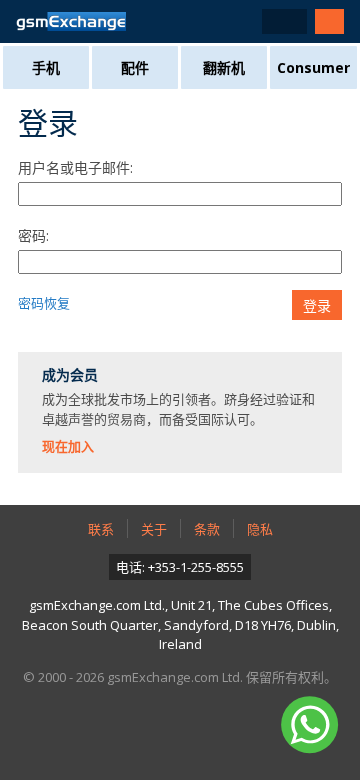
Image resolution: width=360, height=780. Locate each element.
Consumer (313, 67)
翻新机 (224, 67)
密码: (33, 235)
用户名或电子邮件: (75, 167)
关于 (154, 529)
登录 (317, 306)
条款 (207, 529)
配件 (135, 67)
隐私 (260, 529)
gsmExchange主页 (71, 21)
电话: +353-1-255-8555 (180, 567)
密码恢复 (44, 303)
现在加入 (68, 446)
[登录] (329, 21)
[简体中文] (284, 21)
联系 (101, 529)
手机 (46, 67)
